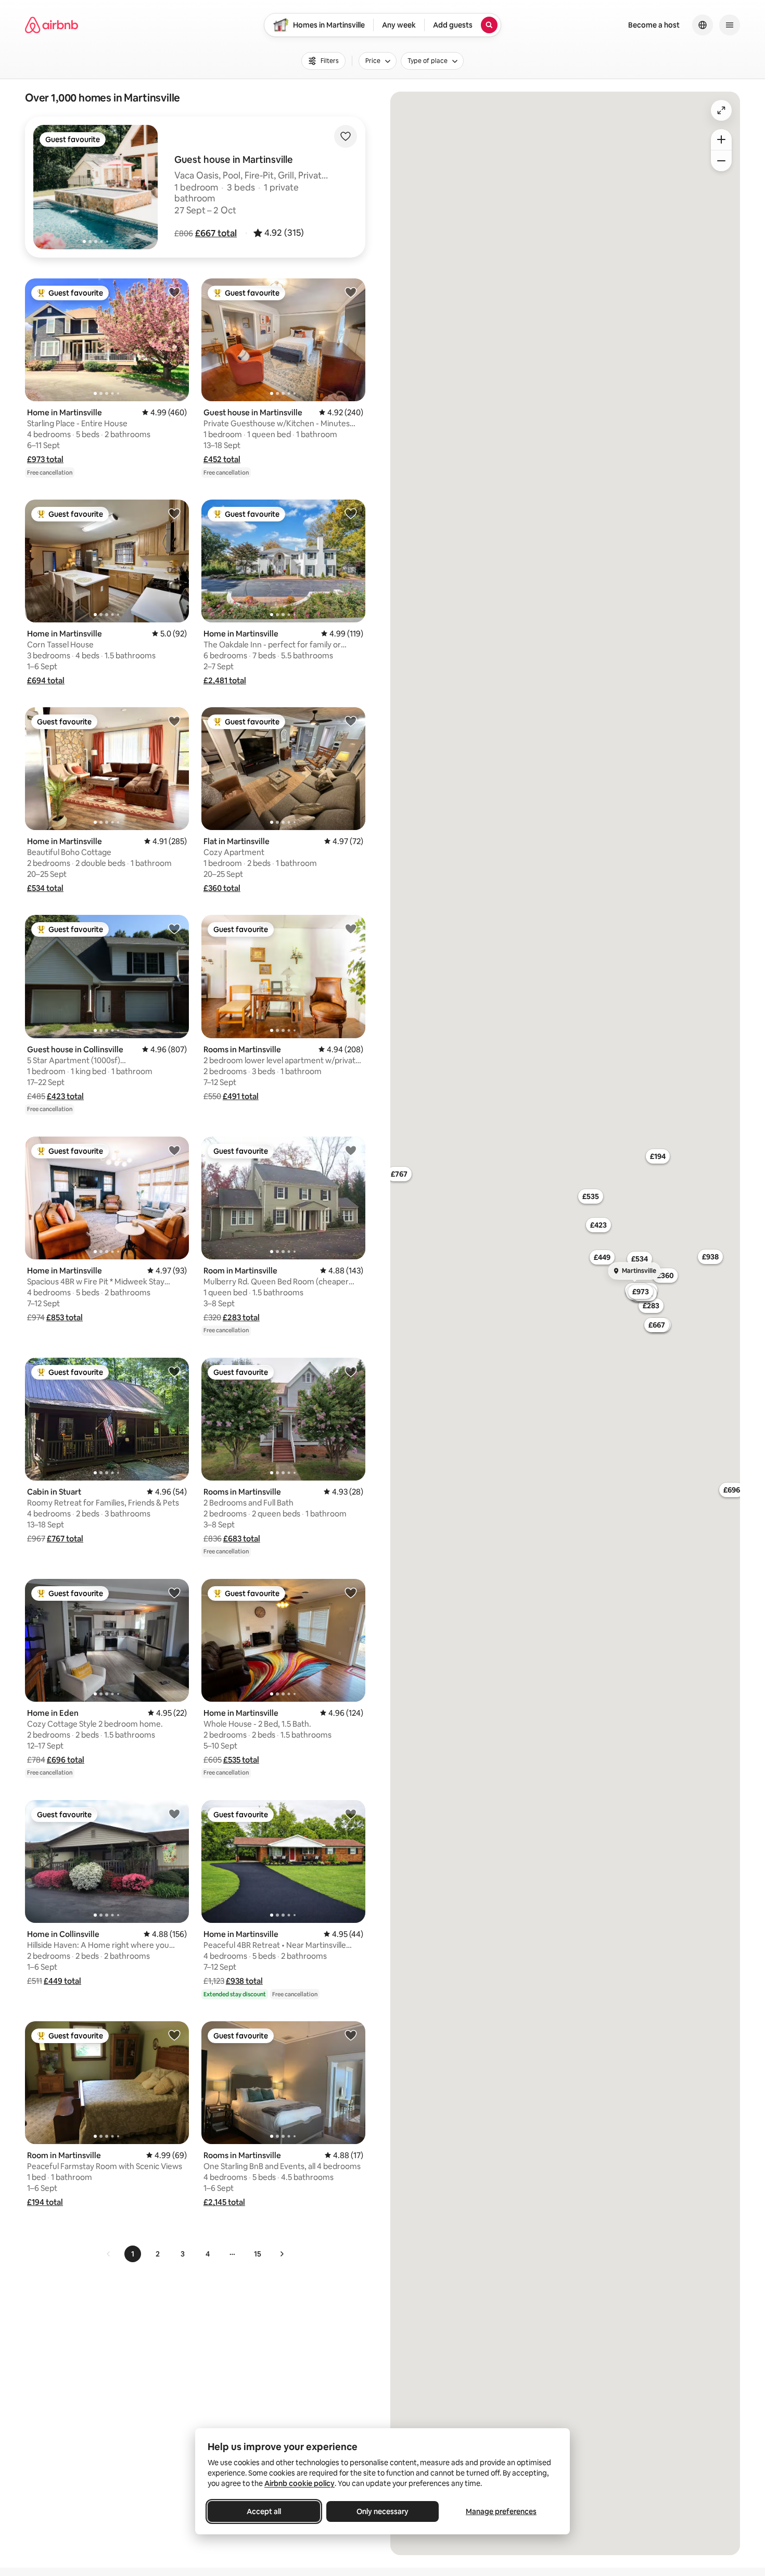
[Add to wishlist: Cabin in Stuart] (174, 1371)
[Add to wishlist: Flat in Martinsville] (351, 721)
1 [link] (133, 2254)
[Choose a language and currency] (703, 25)
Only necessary (382, 2511)
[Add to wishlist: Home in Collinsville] (174, 1814)
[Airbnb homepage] (52, 25)
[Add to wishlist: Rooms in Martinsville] (351, 928)
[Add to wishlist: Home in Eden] (174, 1592)
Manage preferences (501, 2511)
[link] (109, 2254)
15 (258, 2254)
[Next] (282, 2254)
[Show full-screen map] (721, 110)
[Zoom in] (721, 139)
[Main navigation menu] (730, 25)
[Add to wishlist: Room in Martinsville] (351, 1150)
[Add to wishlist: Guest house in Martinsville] (351, 292)
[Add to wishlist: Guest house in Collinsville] (174, 928)
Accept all (264, 2511)
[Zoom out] (721, 161)
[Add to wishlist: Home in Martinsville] (174, 292)
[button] (216, 233)
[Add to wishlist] (346, 136)
